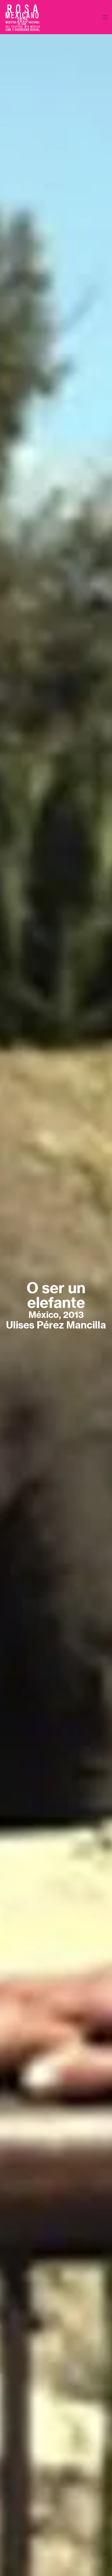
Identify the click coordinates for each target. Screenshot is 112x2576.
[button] (105, 17)
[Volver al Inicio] (23, 17)
